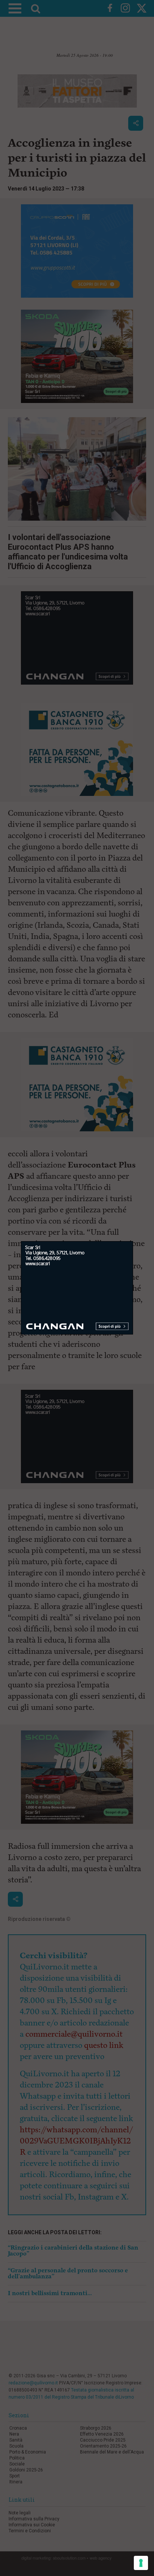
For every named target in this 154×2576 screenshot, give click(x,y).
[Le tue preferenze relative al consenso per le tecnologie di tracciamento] (141, 2563)
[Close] (133, 1241)
